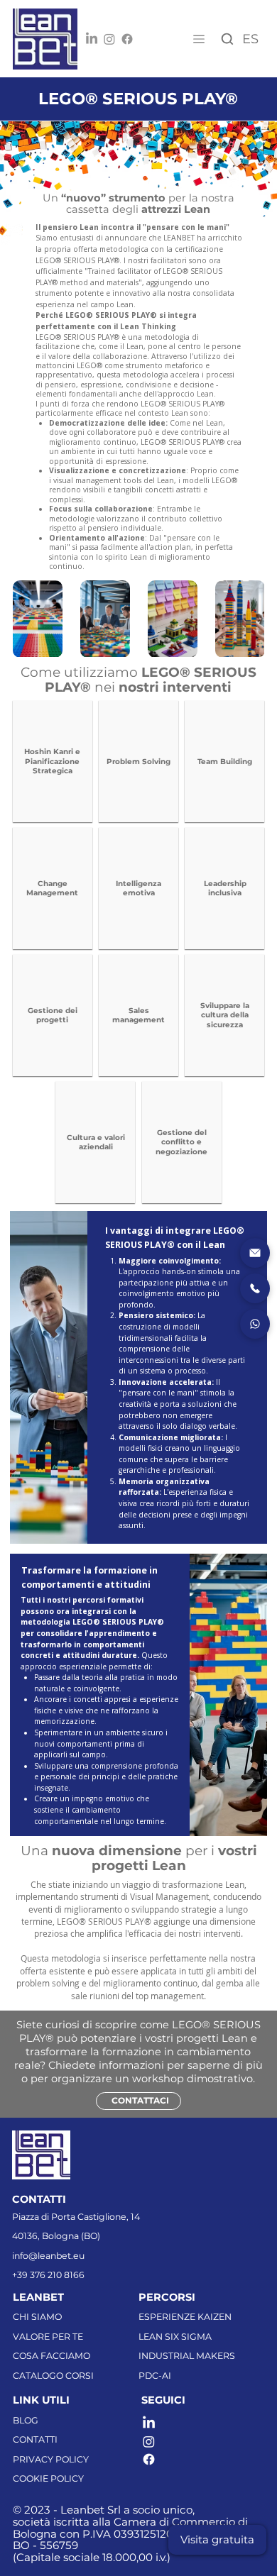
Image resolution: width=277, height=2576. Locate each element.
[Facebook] (127, 39)
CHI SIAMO (37, 2317)
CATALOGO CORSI (53, 2376)
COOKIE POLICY (48, 2478)
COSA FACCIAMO (51, 2356)
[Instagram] (109, 39)
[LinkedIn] (92, 39)
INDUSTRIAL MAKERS (187, 2356)
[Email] (255, 1253)
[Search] (227, 39)
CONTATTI (35, 2439)
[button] (217, 2540)
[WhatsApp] (255, 1324)
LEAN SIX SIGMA (175, 2337)
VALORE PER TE (48, 2337)
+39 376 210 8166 (48, 2275)
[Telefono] (255, 1288)
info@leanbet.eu (48, 2256)
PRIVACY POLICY (51, 2459)
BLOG (26, 2420)
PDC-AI (155, 2376)
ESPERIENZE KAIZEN (185, 2317)
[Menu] (199, 39)
